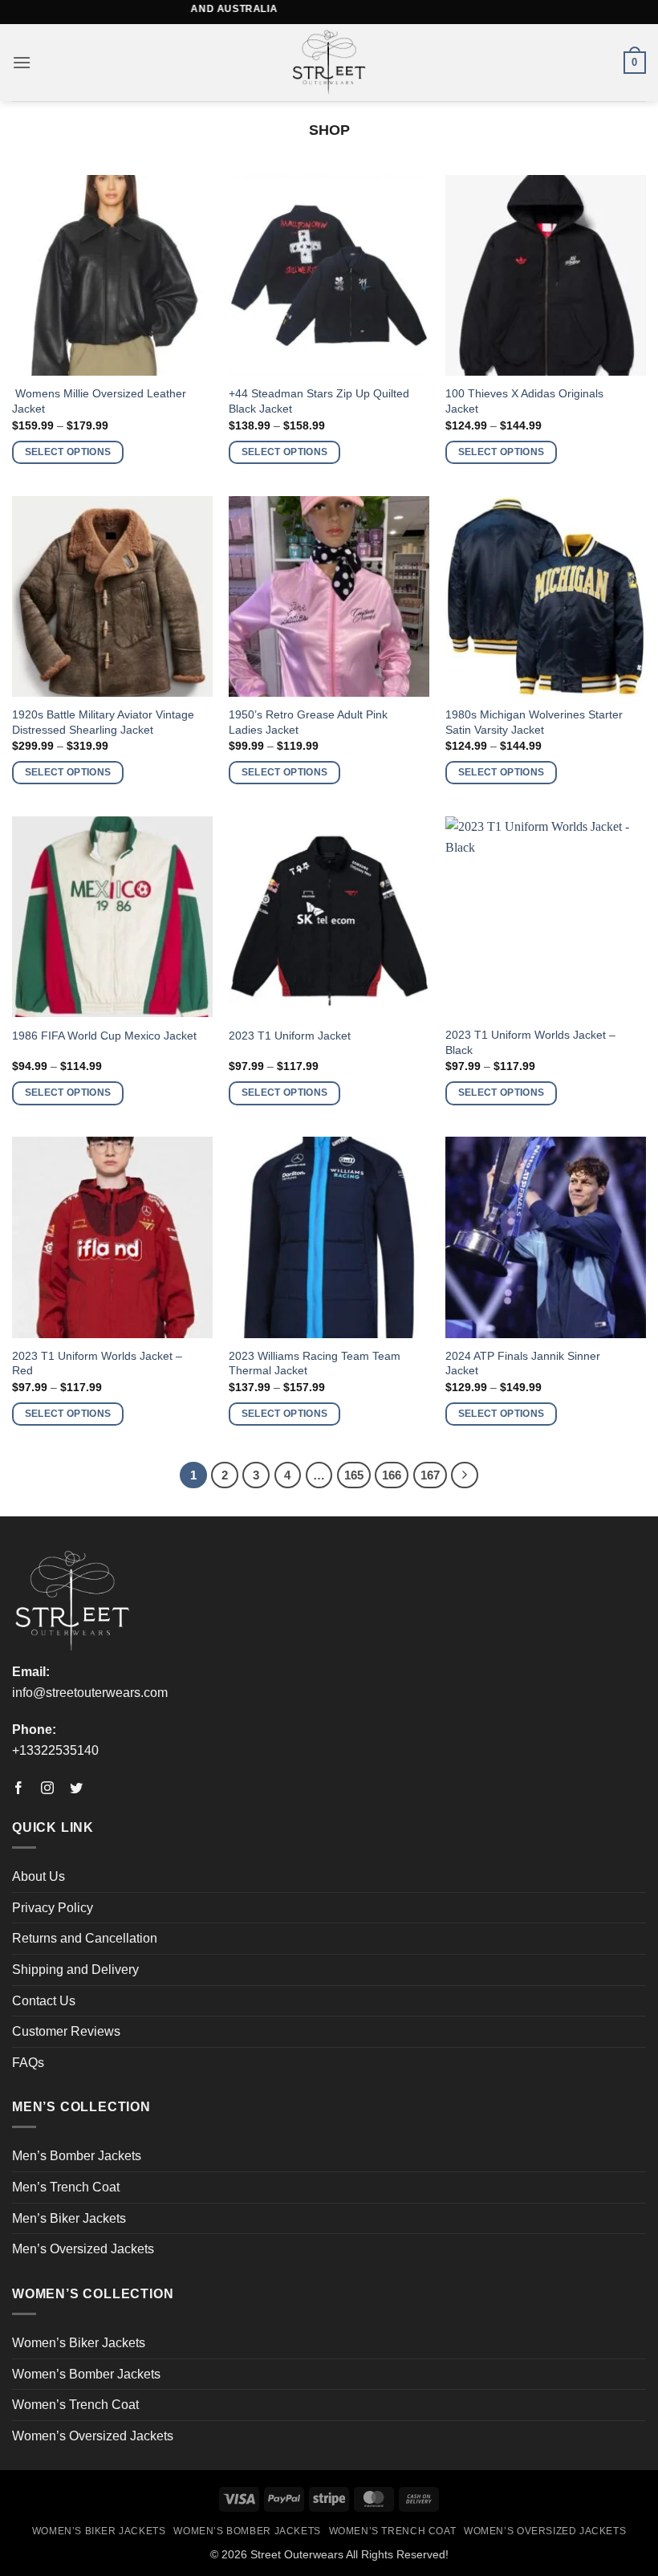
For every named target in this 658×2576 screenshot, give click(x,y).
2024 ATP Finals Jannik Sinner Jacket (523, 1363)
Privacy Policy (53, 1908)
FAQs (28, 2063)
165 (354, 1475)
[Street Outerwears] (329, 63)
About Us (39, 1876)
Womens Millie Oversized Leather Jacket (99, 401)
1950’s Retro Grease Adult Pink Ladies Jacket (308, 722)
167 (430, 1475)
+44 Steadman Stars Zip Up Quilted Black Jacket (319, 401)
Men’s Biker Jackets (69, 2218)
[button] (22, 62)
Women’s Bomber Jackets (86, 2374)
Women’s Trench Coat (75, 2405)
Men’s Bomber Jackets (77, 2156)
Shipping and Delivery (75, 1970)
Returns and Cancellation (85, 1938)
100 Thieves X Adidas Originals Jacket (524, 401)
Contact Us (44, 2001)
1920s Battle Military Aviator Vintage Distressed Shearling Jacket (103, 722)
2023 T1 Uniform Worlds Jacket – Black (530, 1042)
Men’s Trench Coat (66, 2187)
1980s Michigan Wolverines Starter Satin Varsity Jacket (534, 722)
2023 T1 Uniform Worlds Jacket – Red (97, 1363)
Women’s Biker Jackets (79, 2343)
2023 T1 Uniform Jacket (290, 1036)
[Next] (465, 1475)
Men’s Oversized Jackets (83, 2249)
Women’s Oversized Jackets (93, 2436)
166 (392, 1475)
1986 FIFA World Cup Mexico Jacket (104, 1036)
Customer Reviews (66, 2031)
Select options (68, 452)
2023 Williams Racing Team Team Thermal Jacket (315, 1363)
